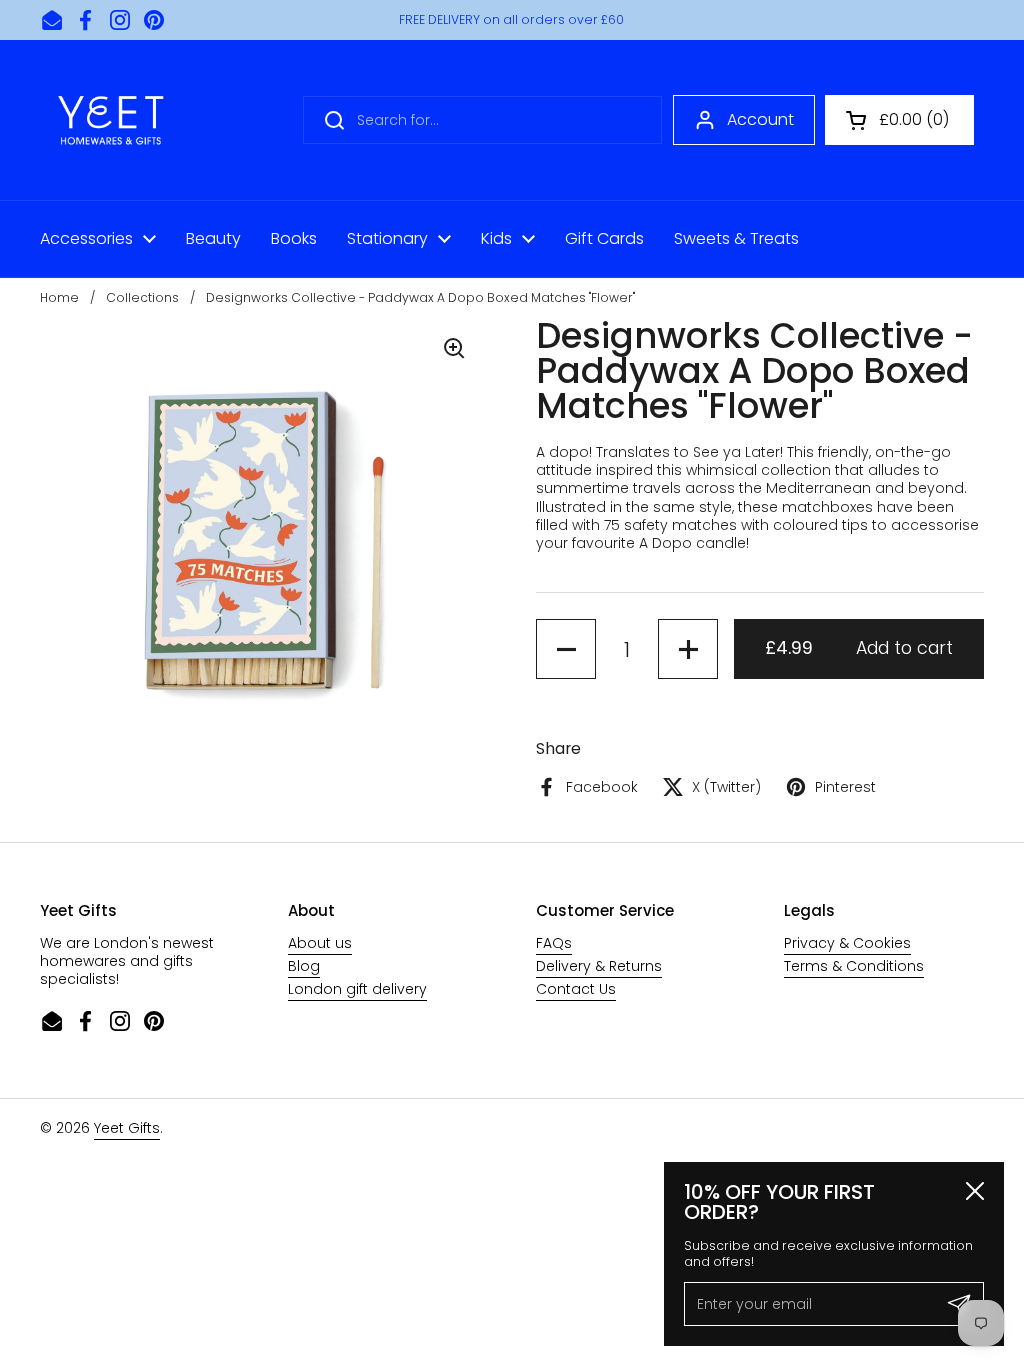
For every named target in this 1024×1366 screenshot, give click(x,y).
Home (59, 297)
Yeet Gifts (127, 1128)
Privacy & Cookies (847, 943)
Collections (142, 297)
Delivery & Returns (599, 966)
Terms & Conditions (854, 966)
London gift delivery (357, 989)
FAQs (554, 943)
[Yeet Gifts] (111, 120)
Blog (304, 966)
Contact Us (576, 989)
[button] (899, 120)
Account (760, 119)
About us (320, 943)
